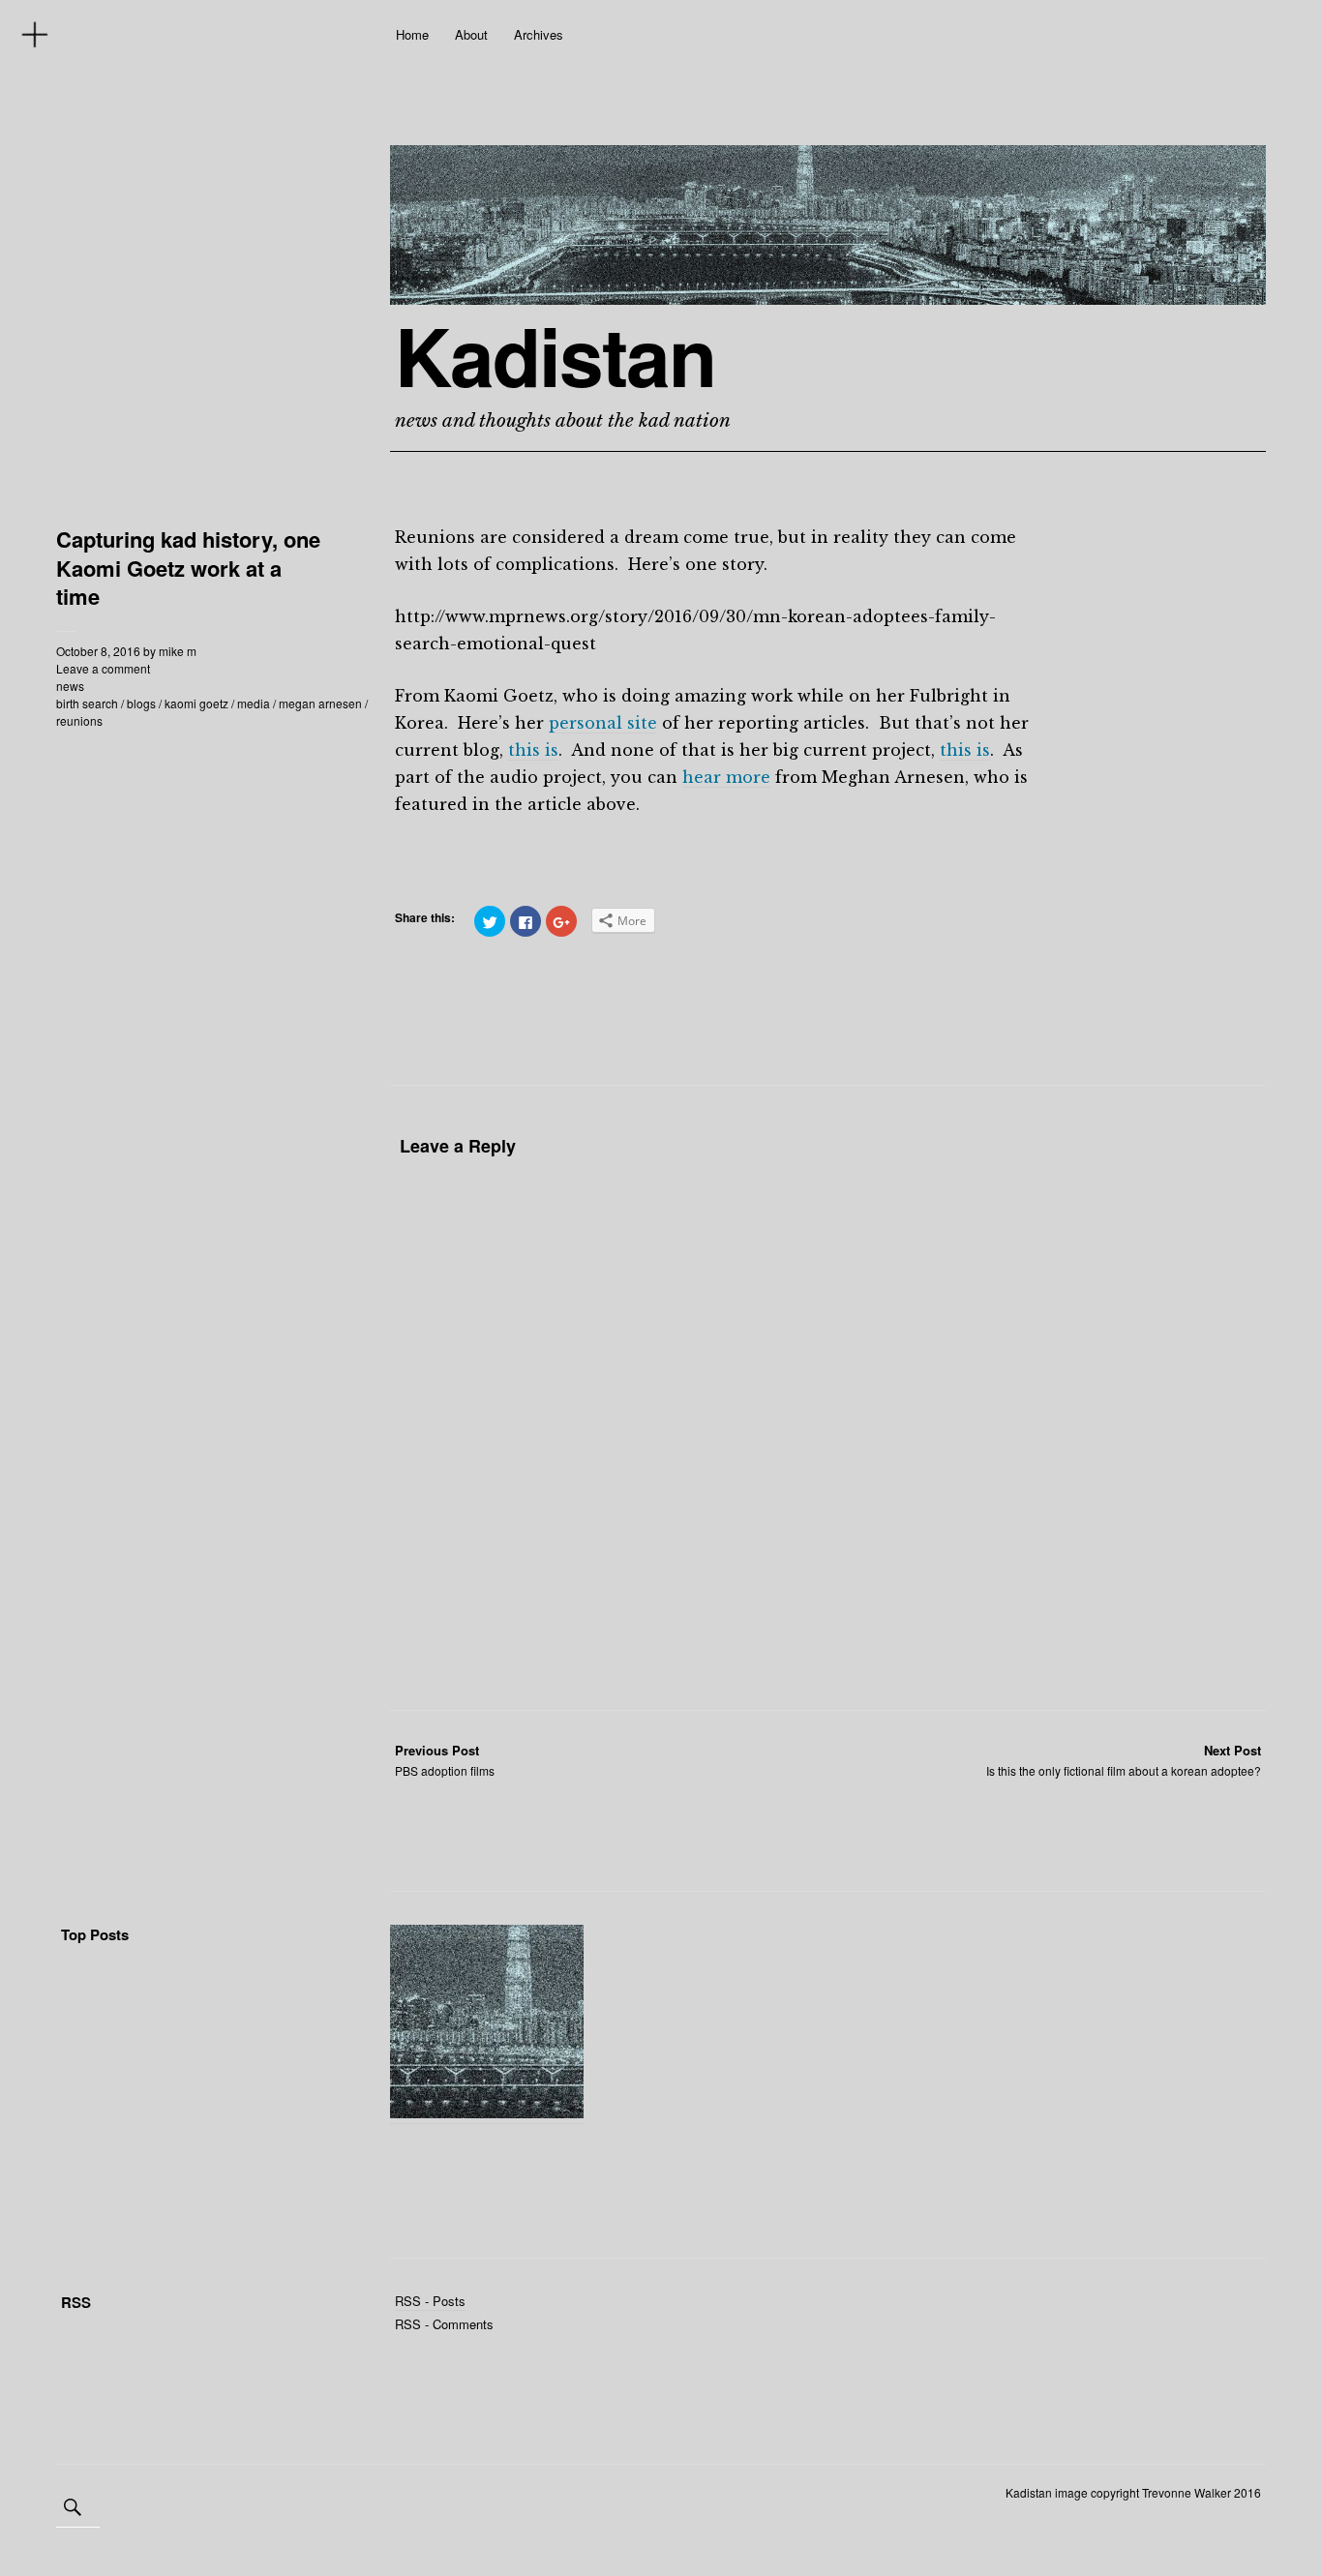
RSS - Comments (444, 2324)
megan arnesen (320, 703)
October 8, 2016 (98, 651)
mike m (178, 651)
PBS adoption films (445, 1760)
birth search (87, 703)
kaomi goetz (196, 703)
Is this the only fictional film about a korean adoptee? (1124, 1760)
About (471, 34)
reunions (79, 720)
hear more (726, 777)
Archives (539, 34)
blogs (141, 703)
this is (533, 750)
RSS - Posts (430, 2301)
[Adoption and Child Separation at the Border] (487, 2024)
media (254, 703)
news (70, 686)
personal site (603, 723)
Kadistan (555, 355)
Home (412, 34)
